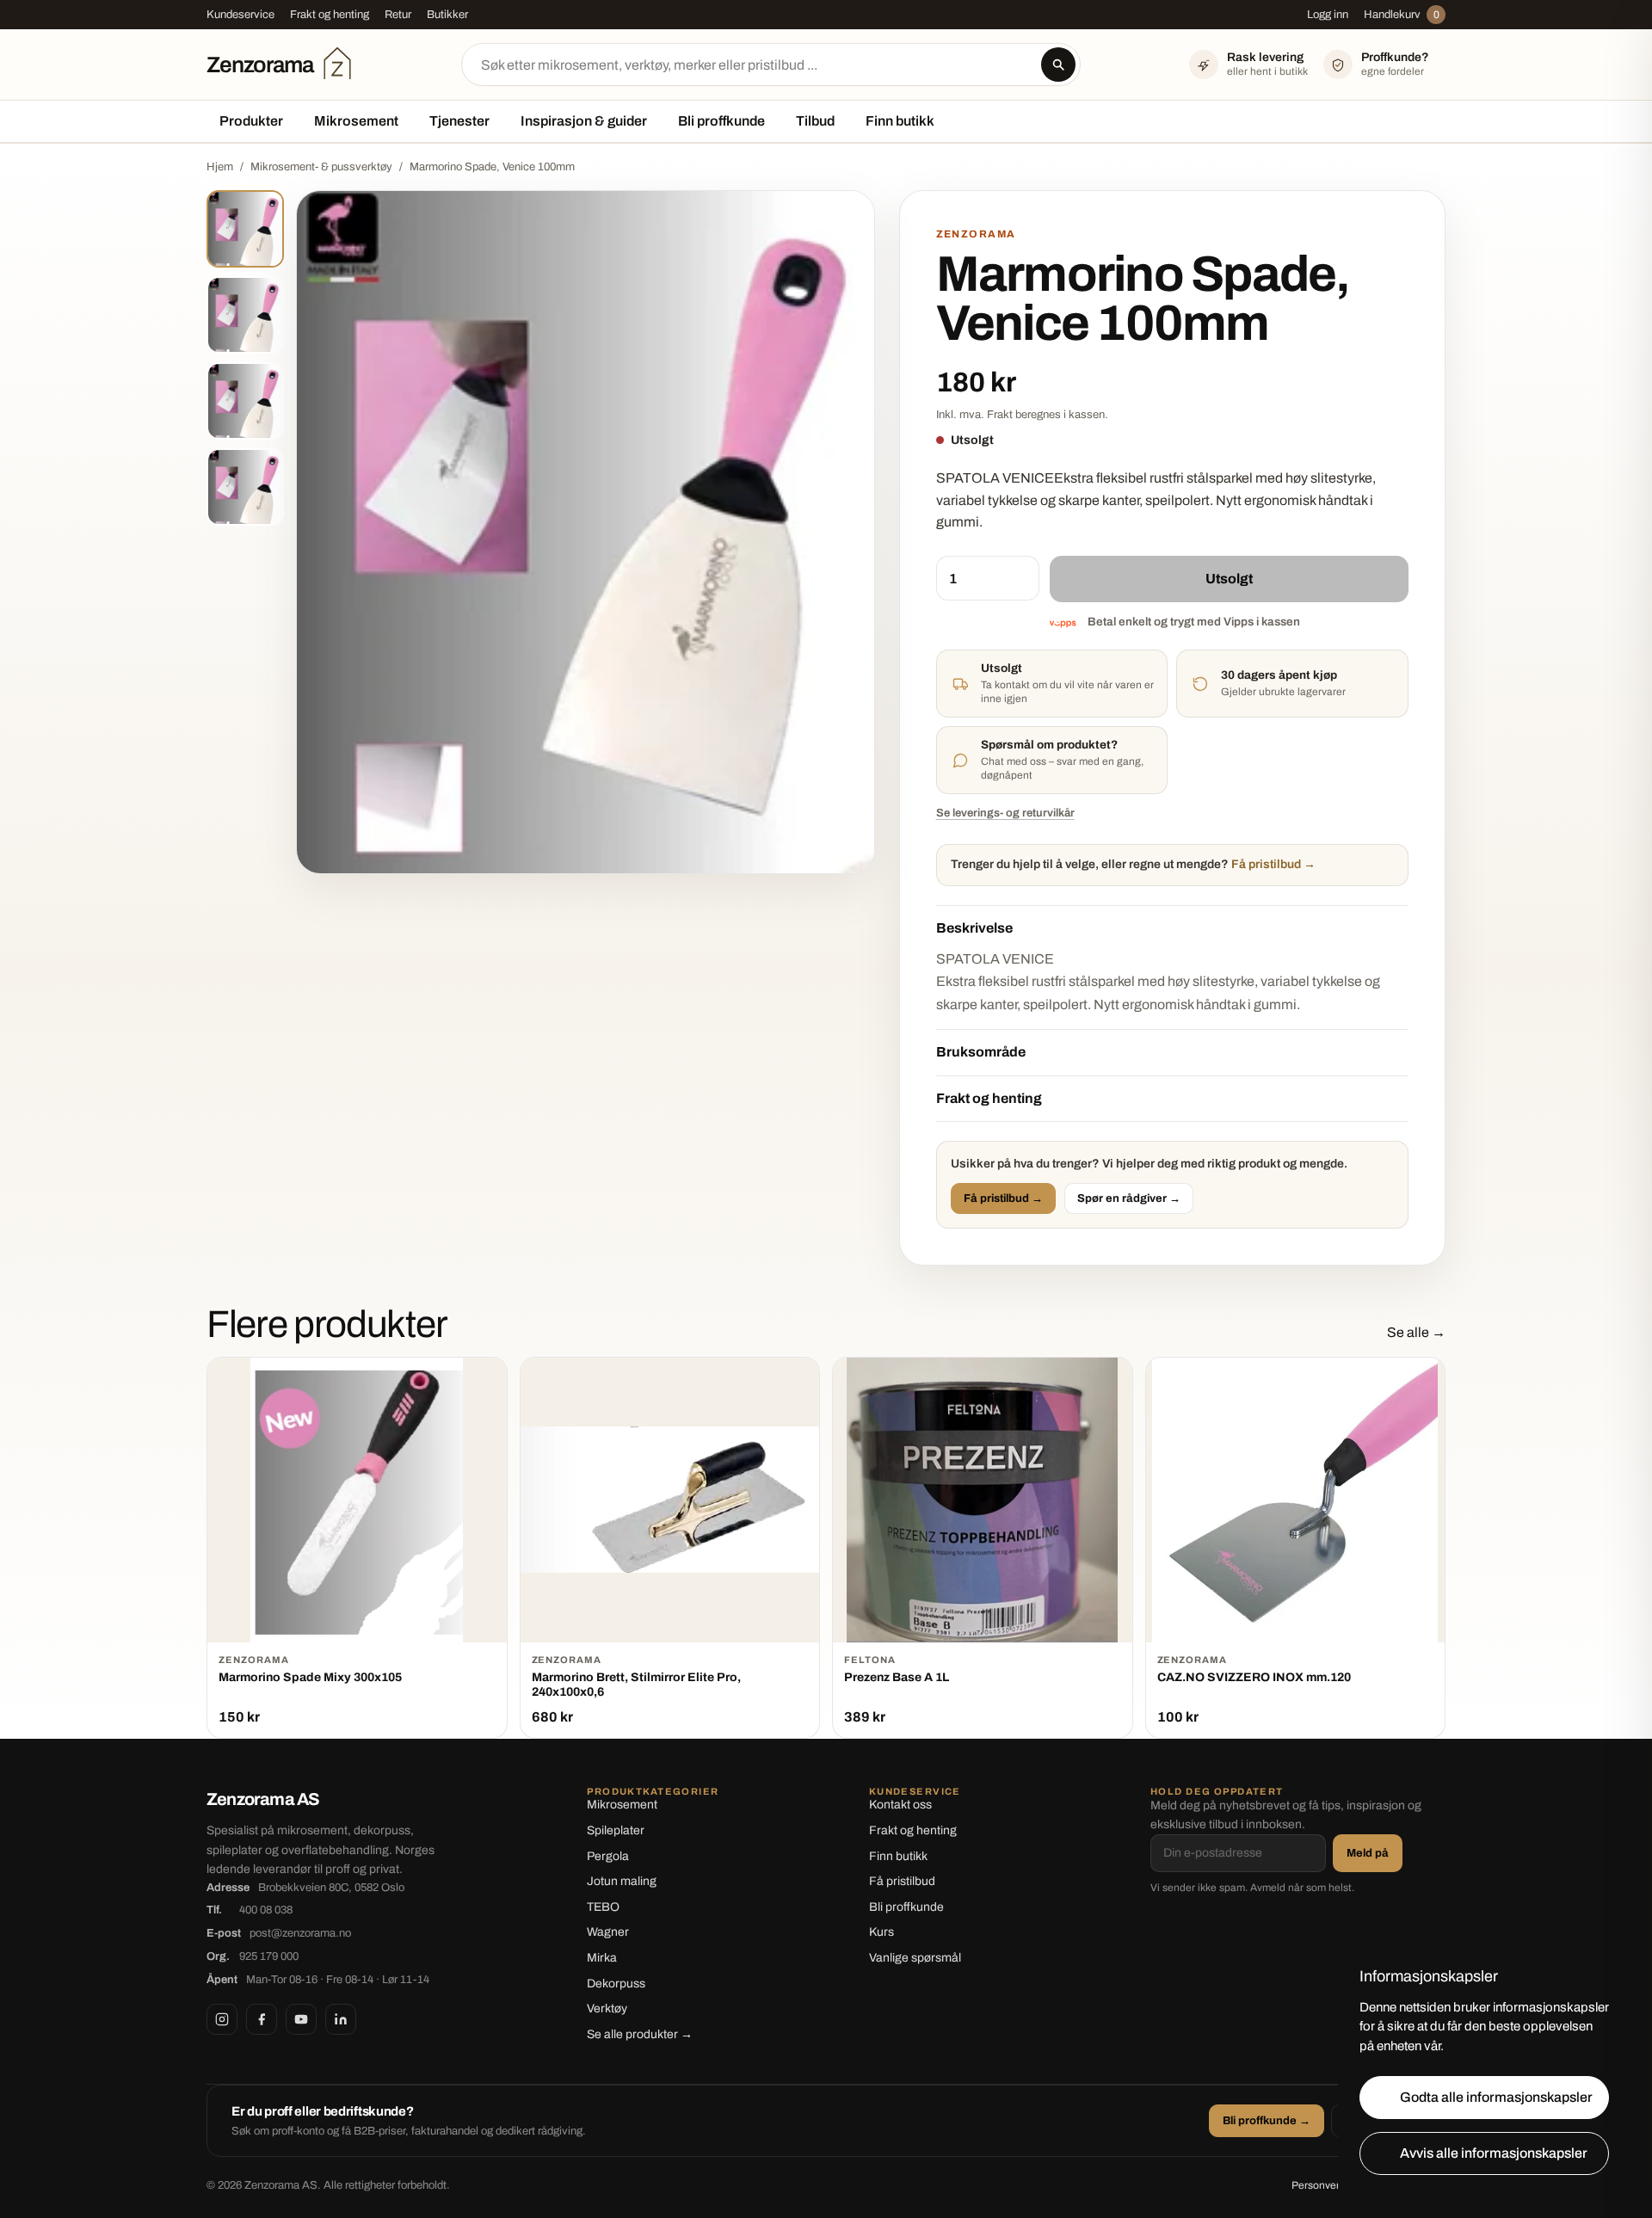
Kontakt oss (900, 1805)
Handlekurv (1402, 15)
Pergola (608, 1856)
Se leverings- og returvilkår (1005, 813)
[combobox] (771, 65)
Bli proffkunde (721, 121)
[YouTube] (301, 2019)
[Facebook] (262, 2019)
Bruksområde (981, 1052)
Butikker (447, 15)
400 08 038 (266, 1910)
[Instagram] (222, 2019)
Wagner (608, 1932)
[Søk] (1058, 65)
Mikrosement (356, 121)
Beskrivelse (974, 928)
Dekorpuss (616, 1984)
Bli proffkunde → (1267, 2121)
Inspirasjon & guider (584, 121)
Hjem (220, 167)
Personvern (1319, 2185)
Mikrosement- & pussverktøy (321, 167)
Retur (398, 15)
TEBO (603, 1907)
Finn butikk (900, 121)
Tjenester (459, 121)
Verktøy (607, 2009)
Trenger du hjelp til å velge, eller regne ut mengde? (1133, 864)
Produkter (251, 121)
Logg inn (1328, 15)
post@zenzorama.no (300, 1933)
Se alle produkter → (640, 2034)
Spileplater (616, 1830)
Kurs (881, 1932)
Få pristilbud (902, 1881)
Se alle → (1416, 1332)
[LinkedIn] (341, 2019)
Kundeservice (240, 15)
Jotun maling (622, 1881)
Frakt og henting (330, 15)
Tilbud (815, 121)
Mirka (602, 1958)
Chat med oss (1014, 761)
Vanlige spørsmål (915, 1958)
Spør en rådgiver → (1129, 1198)
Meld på (1368, 1853)
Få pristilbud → (1003, 1198)
